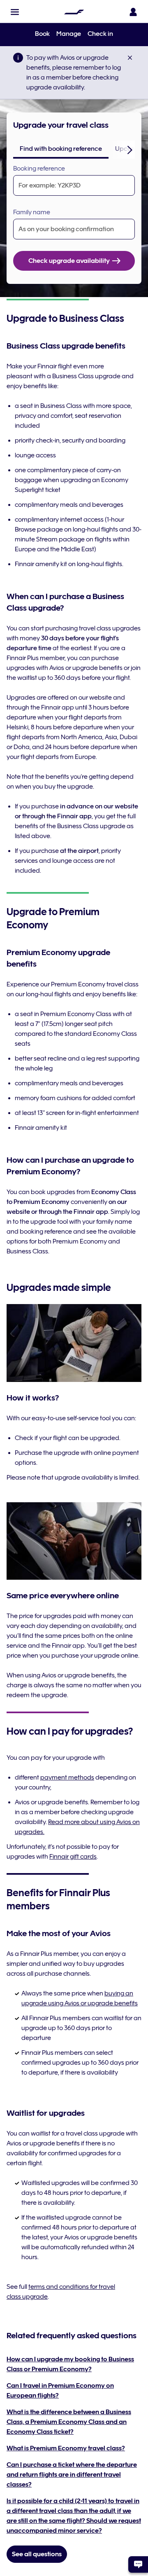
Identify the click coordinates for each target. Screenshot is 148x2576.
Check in (100, 34)
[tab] (61, 149)
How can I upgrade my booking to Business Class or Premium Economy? (70, 2364)
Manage (69, 34)
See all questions (37, 2554)
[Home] (74, 12)
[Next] (130, 150)
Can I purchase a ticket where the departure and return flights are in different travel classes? (72, 2475)
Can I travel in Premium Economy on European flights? (60, 2391)
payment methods (67, 1777)
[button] (15, 12)
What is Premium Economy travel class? (66, 2448)
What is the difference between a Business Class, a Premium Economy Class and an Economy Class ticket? (69, 2422)
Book (42, 34)
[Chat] (138, 2564)
